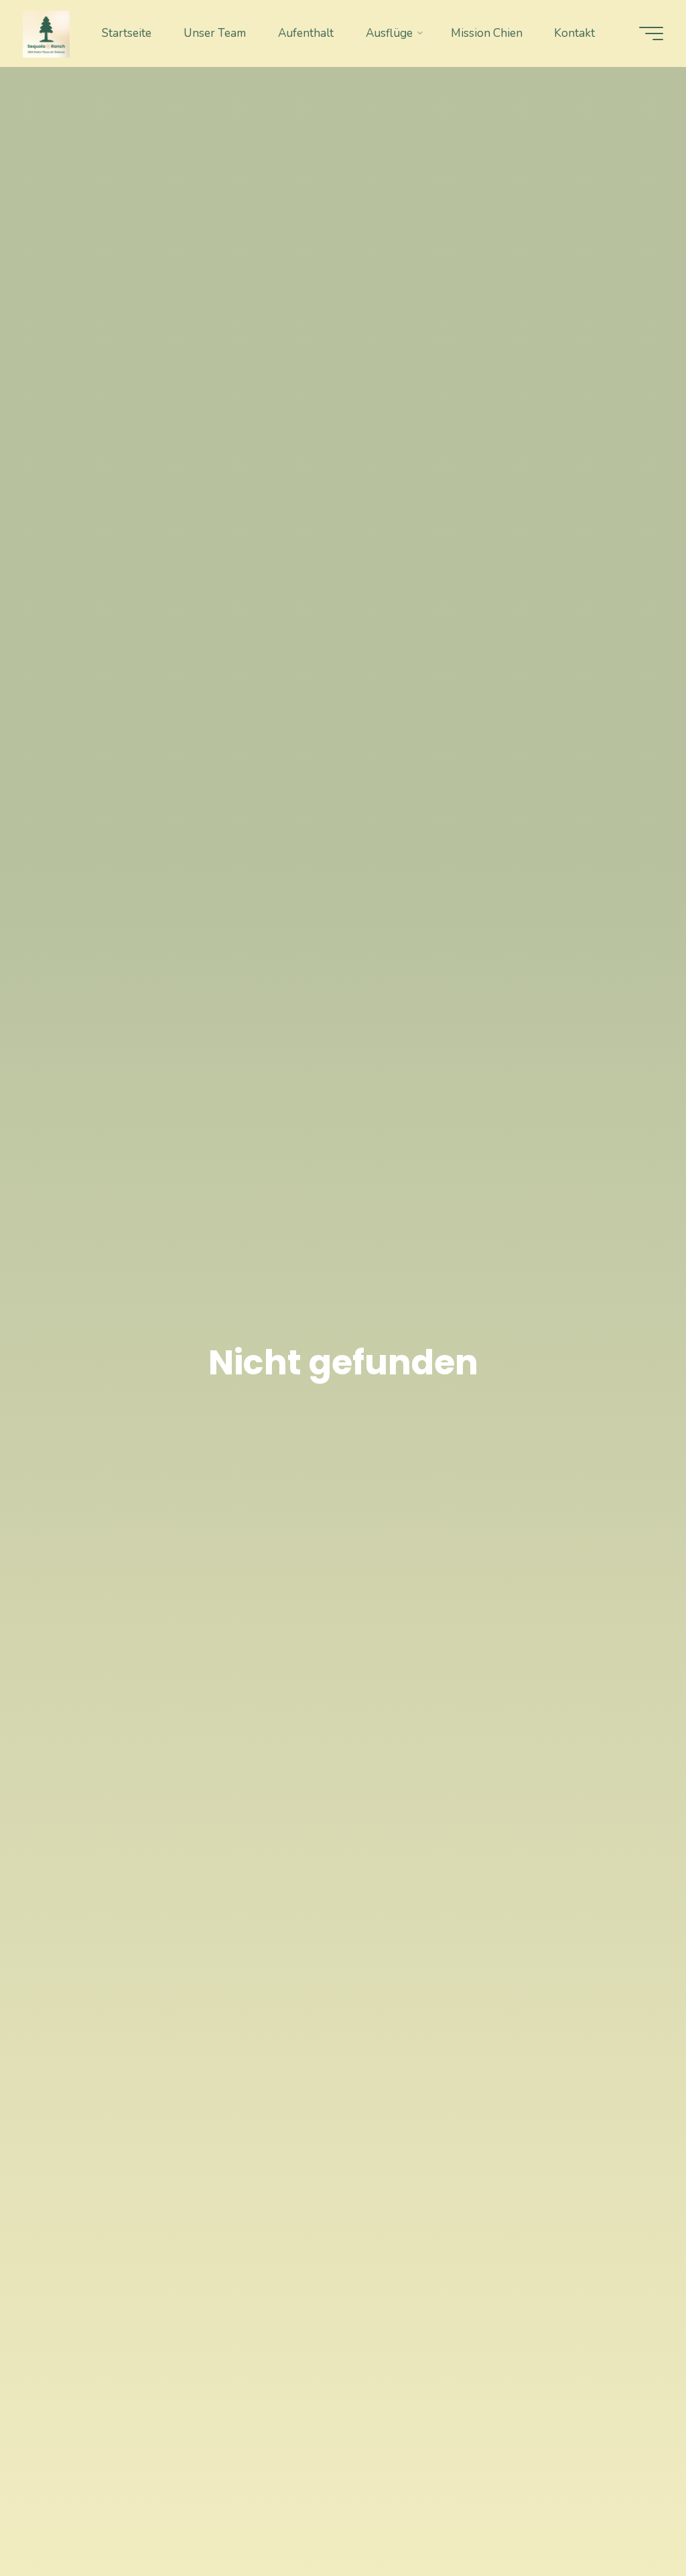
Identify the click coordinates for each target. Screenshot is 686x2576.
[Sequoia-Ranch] (46, 33)
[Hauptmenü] (651, 33)
